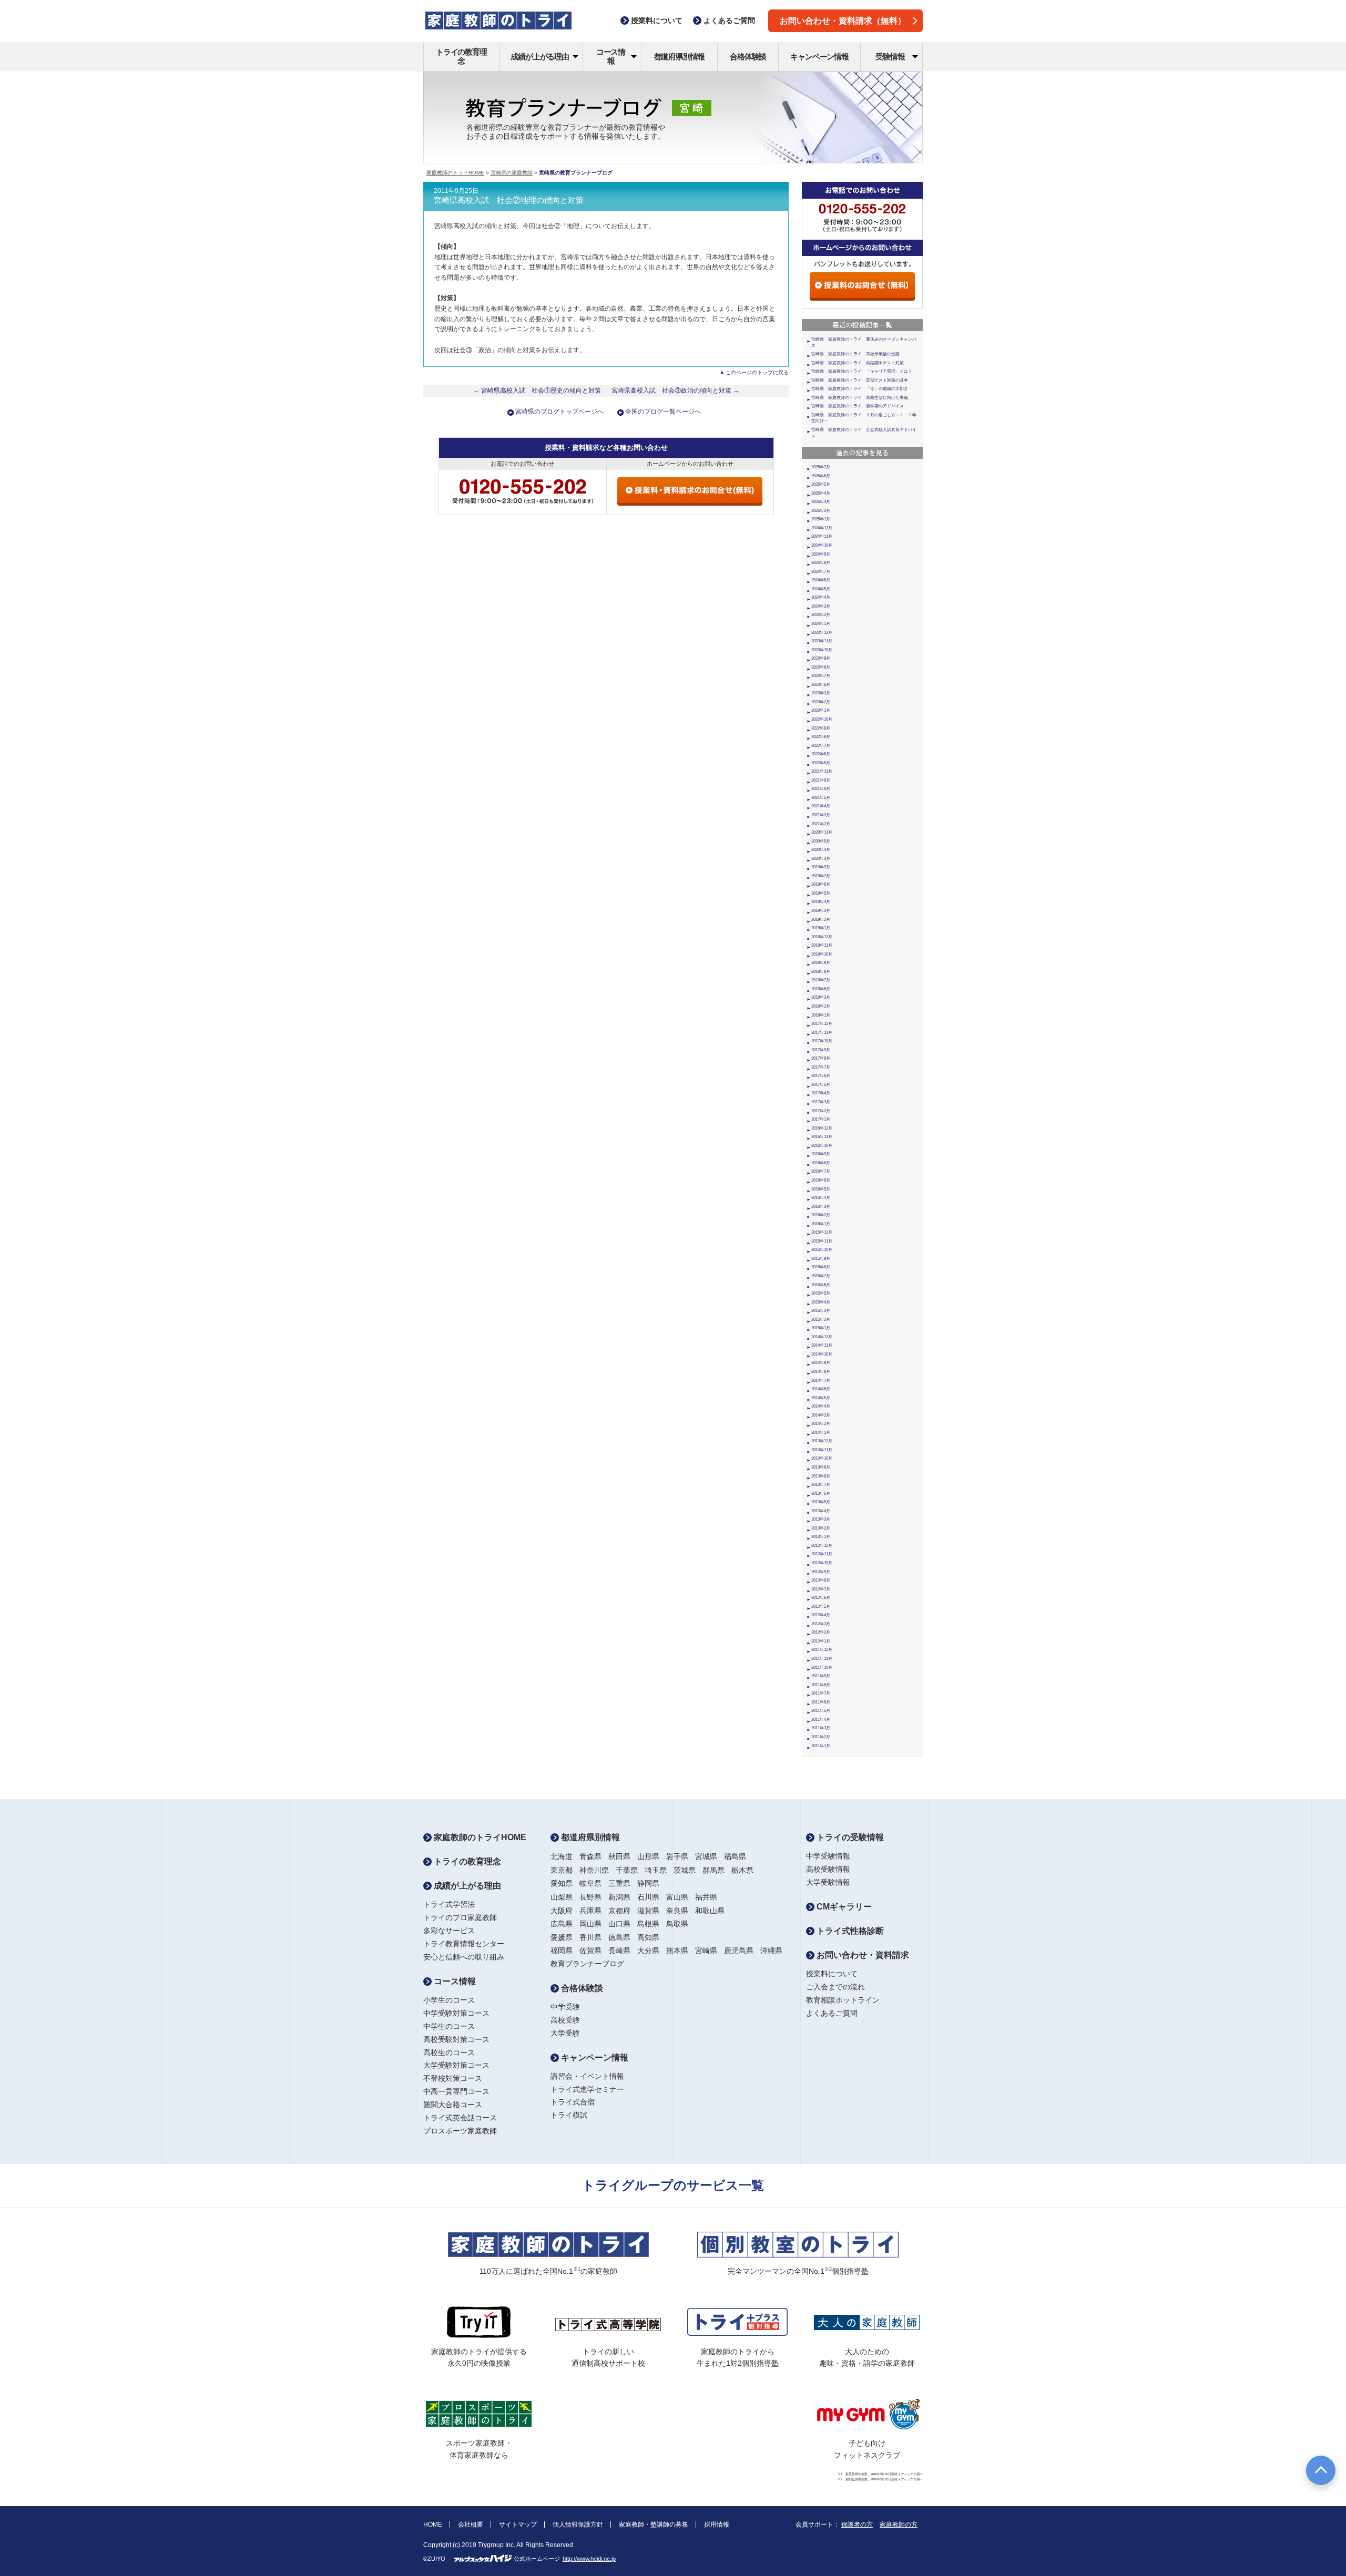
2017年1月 (821, 1119)
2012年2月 (821, 1632)
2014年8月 (821, 1372)
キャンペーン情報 (819, 57)
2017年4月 (821, 1093)
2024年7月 (821, 572)
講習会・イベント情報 (587, 2076)
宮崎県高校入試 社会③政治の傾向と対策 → (675, 391)
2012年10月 (822, 1563)
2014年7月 (821, 1381)
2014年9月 (821, 1363)
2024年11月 (822, 536)
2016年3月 (821, 1207)
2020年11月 (822, 832)
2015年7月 (821, 1276)
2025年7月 (821, 467)
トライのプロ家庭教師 (460, 1917)
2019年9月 (821, 867)
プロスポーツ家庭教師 (460, 2131)
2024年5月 (821, 589)
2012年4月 (821, 1615)
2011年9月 (821, 1676)
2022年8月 (821, 737)
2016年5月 (821, 1189)
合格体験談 (748, 57)
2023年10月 (822, 650)
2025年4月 (821, 493)
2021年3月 (821, 815)
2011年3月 (821, 1728)
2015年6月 (821, 1285)
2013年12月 (822, 1441)
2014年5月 (821, 1398)
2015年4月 (821, 1302)
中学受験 (565, 2007)
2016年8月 (821, 1163)
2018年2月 (821, 1006)
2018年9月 (821, 963)
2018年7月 (821, 980)
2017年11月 (822, 1033)
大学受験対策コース (456, 2065)
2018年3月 (821, 997)
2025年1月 (821, 519)
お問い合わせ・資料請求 (862, 1955)
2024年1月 (821, 624)
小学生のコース (449, 2000)
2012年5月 (821, 1607)
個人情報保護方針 (578, 2524)
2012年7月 (821, 1589)
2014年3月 (821, 1415)
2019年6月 (821, 884)
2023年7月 (821, 676)
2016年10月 (822, 1146)
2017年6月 (821, 1076)
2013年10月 (822, 1458)
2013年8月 (821, 1476)
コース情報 (611, 56)
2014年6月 (821, 1389)
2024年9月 (821, 554)
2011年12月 (822, 1650)
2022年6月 (821, 754)
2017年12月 (822, 1024)
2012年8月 (821, 1580)
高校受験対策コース (456, 2039)
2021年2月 (821, 824)
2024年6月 (821, 580)
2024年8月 (821, 563)
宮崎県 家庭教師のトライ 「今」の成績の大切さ (860, 389)
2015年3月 (821, 1311)
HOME (433, 2524)
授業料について (832, 1974)
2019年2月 (821, 920)
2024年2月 (821, 615)
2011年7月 (821, 1693)
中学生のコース (449, 2026)
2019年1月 (821, 928)
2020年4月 (821, 850)
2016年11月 (822, 1137)
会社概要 (471, 2524)
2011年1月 (821, 1746)
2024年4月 (821, 597)
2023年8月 (821, 667)
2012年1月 (821, 1641)
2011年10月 (822, 1667)
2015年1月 (821, 1328)
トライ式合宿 (573, 2102)
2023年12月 (822, 633)
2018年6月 (821, 989)
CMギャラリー (843, 1907)
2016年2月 (821, 1215)
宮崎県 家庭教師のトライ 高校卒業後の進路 (855, 354)
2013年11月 (822, 1450)
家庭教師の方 (899, 2524)
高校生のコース (449, 2052)
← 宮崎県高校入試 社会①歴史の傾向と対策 (537, 391)
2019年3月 (821, 911)
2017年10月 (822, 1041)
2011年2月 (821, 1737)
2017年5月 (821, 1085)
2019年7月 (821, 876)
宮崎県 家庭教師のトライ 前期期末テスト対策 (858, 363)
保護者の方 (857, 2524)
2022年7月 (821, 746)
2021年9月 (821, 780)
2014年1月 (821, 1433)
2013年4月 (821, 1511)
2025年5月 (821, 484)
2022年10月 (822, 719)
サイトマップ (518, 2524)
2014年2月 (821, 1424)
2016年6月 (821, 1180)
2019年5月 (821, 893)
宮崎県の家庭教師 (512, 173)
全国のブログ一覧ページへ (663, 412)
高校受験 (565, 2020)
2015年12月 (822, 1232)
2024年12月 (822, 528)
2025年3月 (821, 502)
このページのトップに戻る (757, 372)
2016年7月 (821, 1171)
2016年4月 (821, 1198)
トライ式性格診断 (849, 1931)
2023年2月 (821, 702)
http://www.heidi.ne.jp (589, 2559)
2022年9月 (821, 728)
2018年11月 (822, 945)
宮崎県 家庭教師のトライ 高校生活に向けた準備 (860, 398)
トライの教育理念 (461, 56)
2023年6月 (821, 685)
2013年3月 (821, 1519)
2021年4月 (821, 806)
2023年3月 (821, 693)
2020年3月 (821, 859)
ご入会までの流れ (835, 1987)
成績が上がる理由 (539, 57)
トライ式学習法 (449, 1904)
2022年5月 (821, 763)
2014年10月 (822, 1354)
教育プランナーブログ (587, 1964)
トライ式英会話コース (460, 2118)
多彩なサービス (449, 1931)
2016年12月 (822, 1128)
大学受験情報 (828, 1882)
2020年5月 (821, 841)
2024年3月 (821, 606)
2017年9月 (821, 1050)
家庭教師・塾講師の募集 (654, 2524)
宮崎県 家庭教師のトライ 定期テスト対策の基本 (860, 380)
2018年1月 (821, 1015)
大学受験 (565, 2033)
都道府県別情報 (680, 57)
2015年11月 (822, 1241)
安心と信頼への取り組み (464, 1957)
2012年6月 (821, 1598)
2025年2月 (821, 511)
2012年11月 (822, 1554)
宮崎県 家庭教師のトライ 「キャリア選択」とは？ (862, 371)
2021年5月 (821, 798)
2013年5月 (821, 1502)
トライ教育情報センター (464, 1944)
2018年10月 (822, 954)
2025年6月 (821, 476)
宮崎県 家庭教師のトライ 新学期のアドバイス (858, 406)
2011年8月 (821, 1685)
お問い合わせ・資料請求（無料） (843, 21)
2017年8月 (821, 1058)
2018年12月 (822, 937)
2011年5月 (821, 1711)
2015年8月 (821, 1267)
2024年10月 (822, 545)
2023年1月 (821, 710)
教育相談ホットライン (843, 2000)
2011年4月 (821, 1720)
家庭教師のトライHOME (455, 173)
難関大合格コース (453, 2105)
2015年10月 (822, 1250)
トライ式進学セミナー (587, 2089)
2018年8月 (821, 972)
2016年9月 (821, 1154)
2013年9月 (821, 1467)
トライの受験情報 (849, 1837)
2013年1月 (821, 1537)
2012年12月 (822, 1546)
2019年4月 (821, 902)
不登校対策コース (453, 2078)
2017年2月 (821, 1111)
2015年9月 (821, 1259)
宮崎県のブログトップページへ (559, 412)
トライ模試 (569, 2115)
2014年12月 (822, 1337)
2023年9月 (821, 658)
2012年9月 (821, 1572)
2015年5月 (821, 1293)
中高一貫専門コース (456, 2091)
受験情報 (890, 57)
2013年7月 (821, 1485)
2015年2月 (821, 1320)
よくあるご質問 (832, 2013)
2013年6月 (821, 1494)
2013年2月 (821, 1528)
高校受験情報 (828, 1869)
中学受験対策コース (456, 2013)
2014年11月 (822, 1345)
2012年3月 (821, 1624)
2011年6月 (821, 1702)
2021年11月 (822, 771)
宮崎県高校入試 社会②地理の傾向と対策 (509, 200)
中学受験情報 (828, 1856)
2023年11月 (822, 641)
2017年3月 (821, 1102)
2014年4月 (821, 1406)
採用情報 (717, 2524)
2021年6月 (821, 789)
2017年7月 (821, 1067)
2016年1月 (821, 1224)
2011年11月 (822, 1659)
